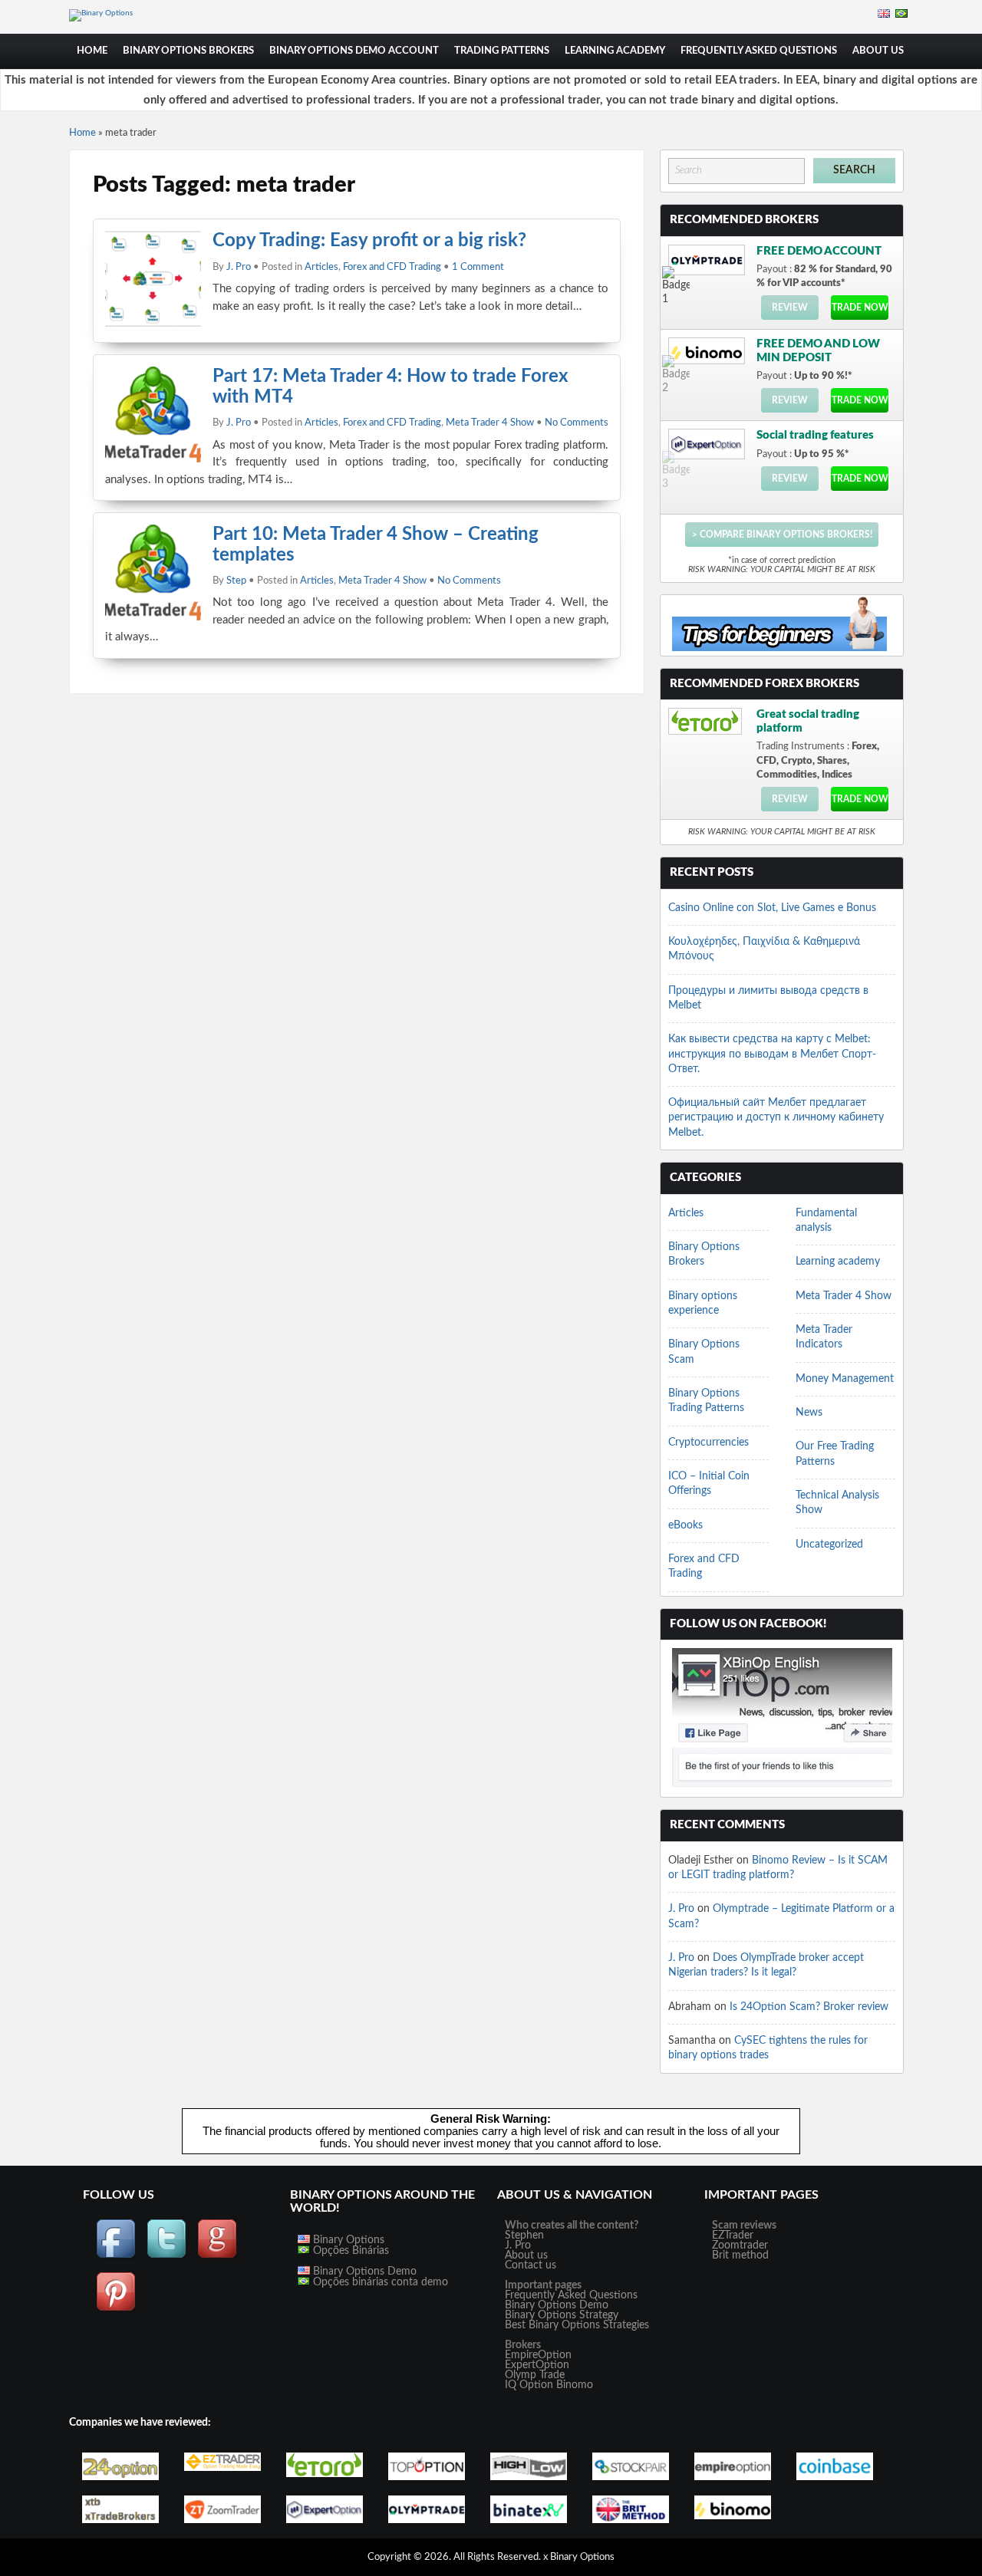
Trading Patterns (502, 51)
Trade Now (860, 308)
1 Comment (478, 267)
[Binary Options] (101, 13)
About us (526, 2255)
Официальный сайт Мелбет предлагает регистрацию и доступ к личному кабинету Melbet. (776, 1118)
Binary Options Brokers (188, 51)
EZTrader (733, 2235)
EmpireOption (538, 2355)
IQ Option (529, 2385)
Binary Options (347, 2240)
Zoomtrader (740, 2245)
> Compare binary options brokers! (782, 535)
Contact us (531, 2265)
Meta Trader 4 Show (490, 423)
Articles (321, 267)
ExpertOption (537, 2365)
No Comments (577, 423)
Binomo (575, 2385)
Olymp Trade (535, 2375)
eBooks (685, 1525)
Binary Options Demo (363, 2272)
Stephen (524, 2235)
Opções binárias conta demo (379, 2282)
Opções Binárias (349, 2251)
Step (236, 581)
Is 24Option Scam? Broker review (809, 2007)
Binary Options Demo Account (354, 51)
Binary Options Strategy (562, 2315)
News (809, 1413)
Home (92, 51)
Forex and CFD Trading (392, 267)
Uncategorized (829, 1545)
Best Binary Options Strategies (577, 2325)
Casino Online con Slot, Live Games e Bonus (772, 908)
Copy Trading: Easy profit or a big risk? (369, 241)
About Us (878, 51)
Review (790, 308)
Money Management (845, 1379)
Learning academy (615, 51)
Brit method (740, 2255)
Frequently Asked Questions (759, 51)
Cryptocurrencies (708, 1443)
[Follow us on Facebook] (116, 2256)
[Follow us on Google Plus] (217, 2256)
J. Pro (239, 267)
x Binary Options (579, 2557)
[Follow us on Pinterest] (116, 2309)
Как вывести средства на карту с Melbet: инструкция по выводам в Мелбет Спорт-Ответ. (772, 1054)
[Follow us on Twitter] (166, 2256)
